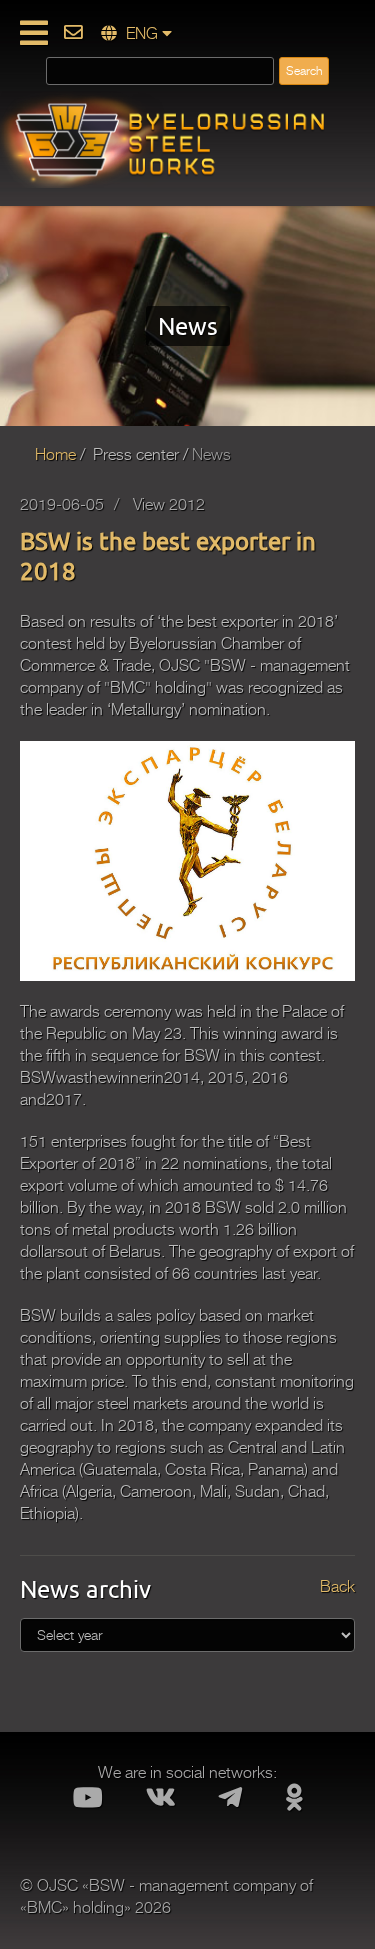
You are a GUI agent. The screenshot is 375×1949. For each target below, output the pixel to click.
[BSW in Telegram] (230, 1803)
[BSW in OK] (294, 1803)
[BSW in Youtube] (87, 1803)
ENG (142, 34)
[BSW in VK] (160, 1803)
